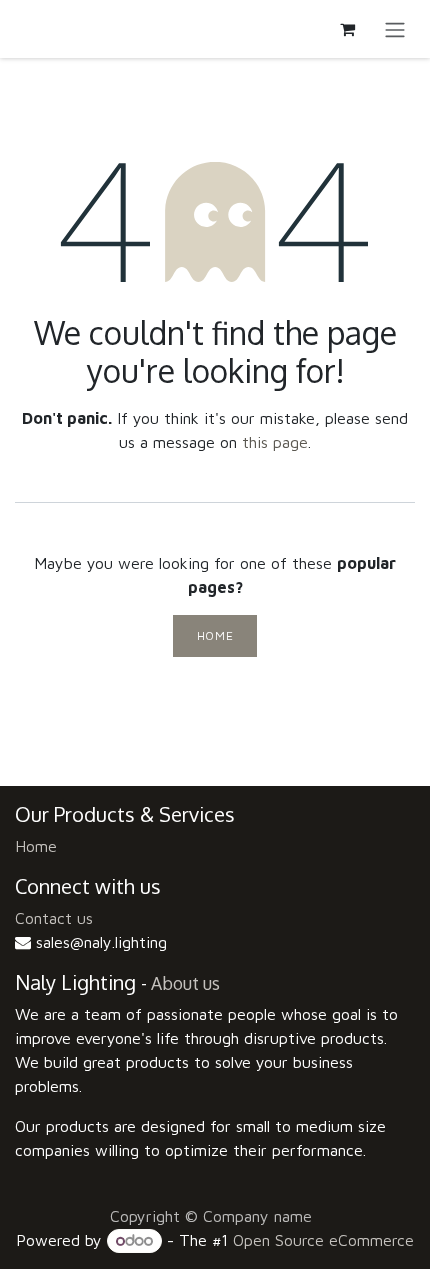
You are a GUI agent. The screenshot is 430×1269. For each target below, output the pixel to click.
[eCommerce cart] (347, 29)
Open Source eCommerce (323, 1240)
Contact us (54, 918)
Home (215, 635)
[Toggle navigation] (395, 29)
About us (185, 983)
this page (275, 442)
